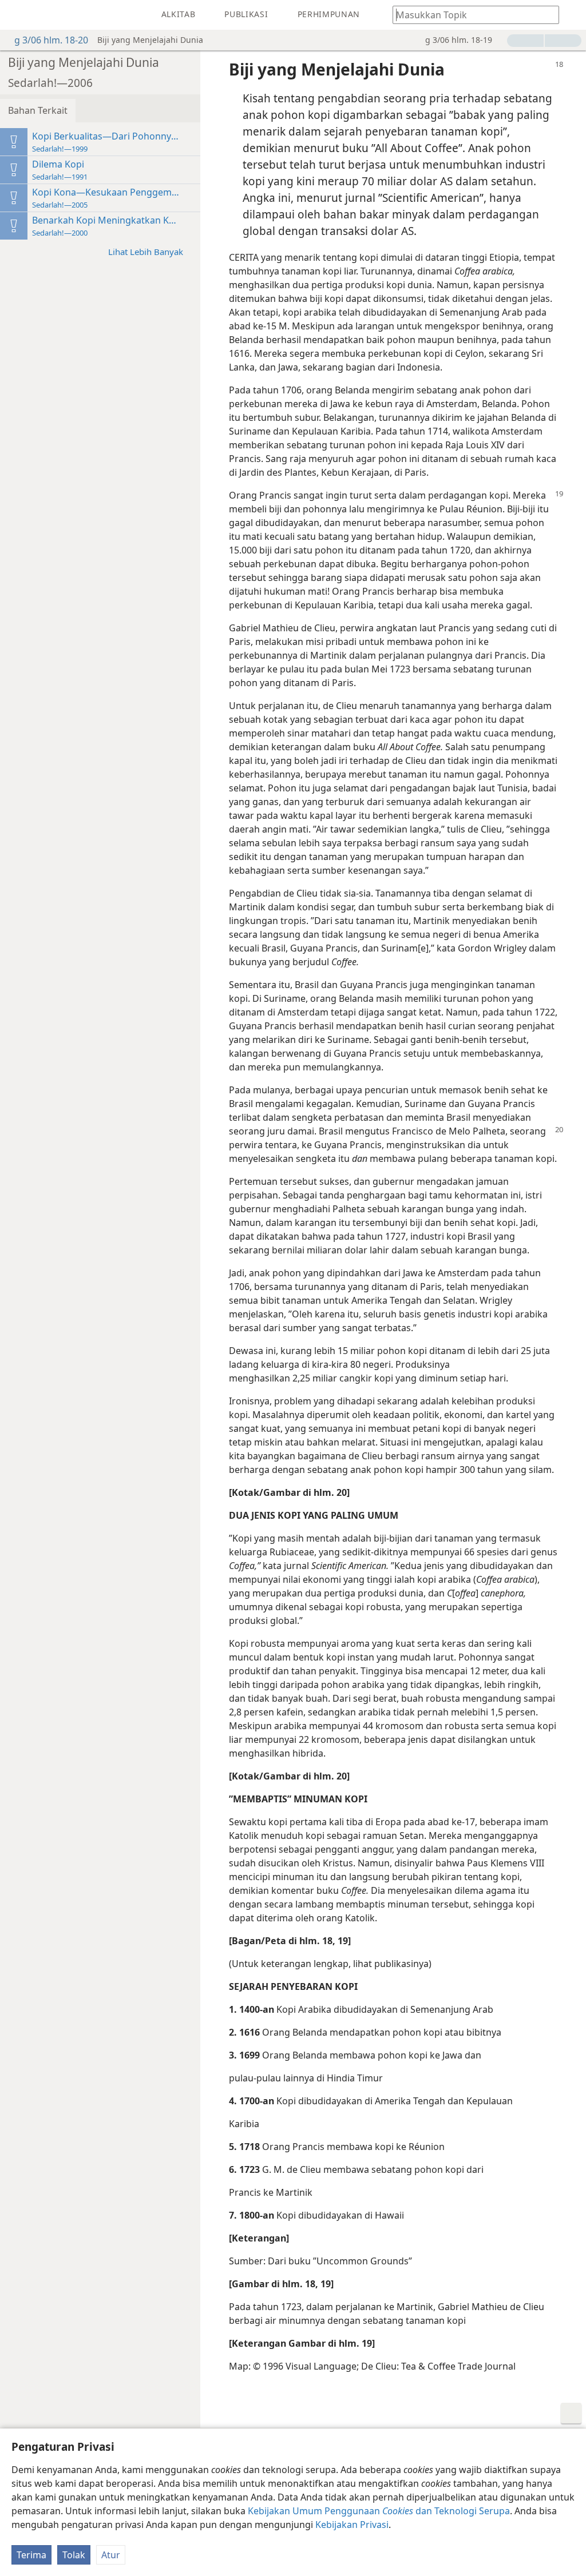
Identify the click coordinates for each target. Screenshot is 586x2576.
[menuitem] (17, 15)
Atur (111, 2555)
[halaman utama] (17, 15)
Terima (31, 2555)
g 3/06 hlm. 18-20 (51, 40)
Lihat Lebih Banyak (146, 252)
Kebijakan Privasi (352, 2525)
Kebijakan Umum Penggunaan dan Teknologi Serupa (379, 2511)
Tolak (74, 2555)
